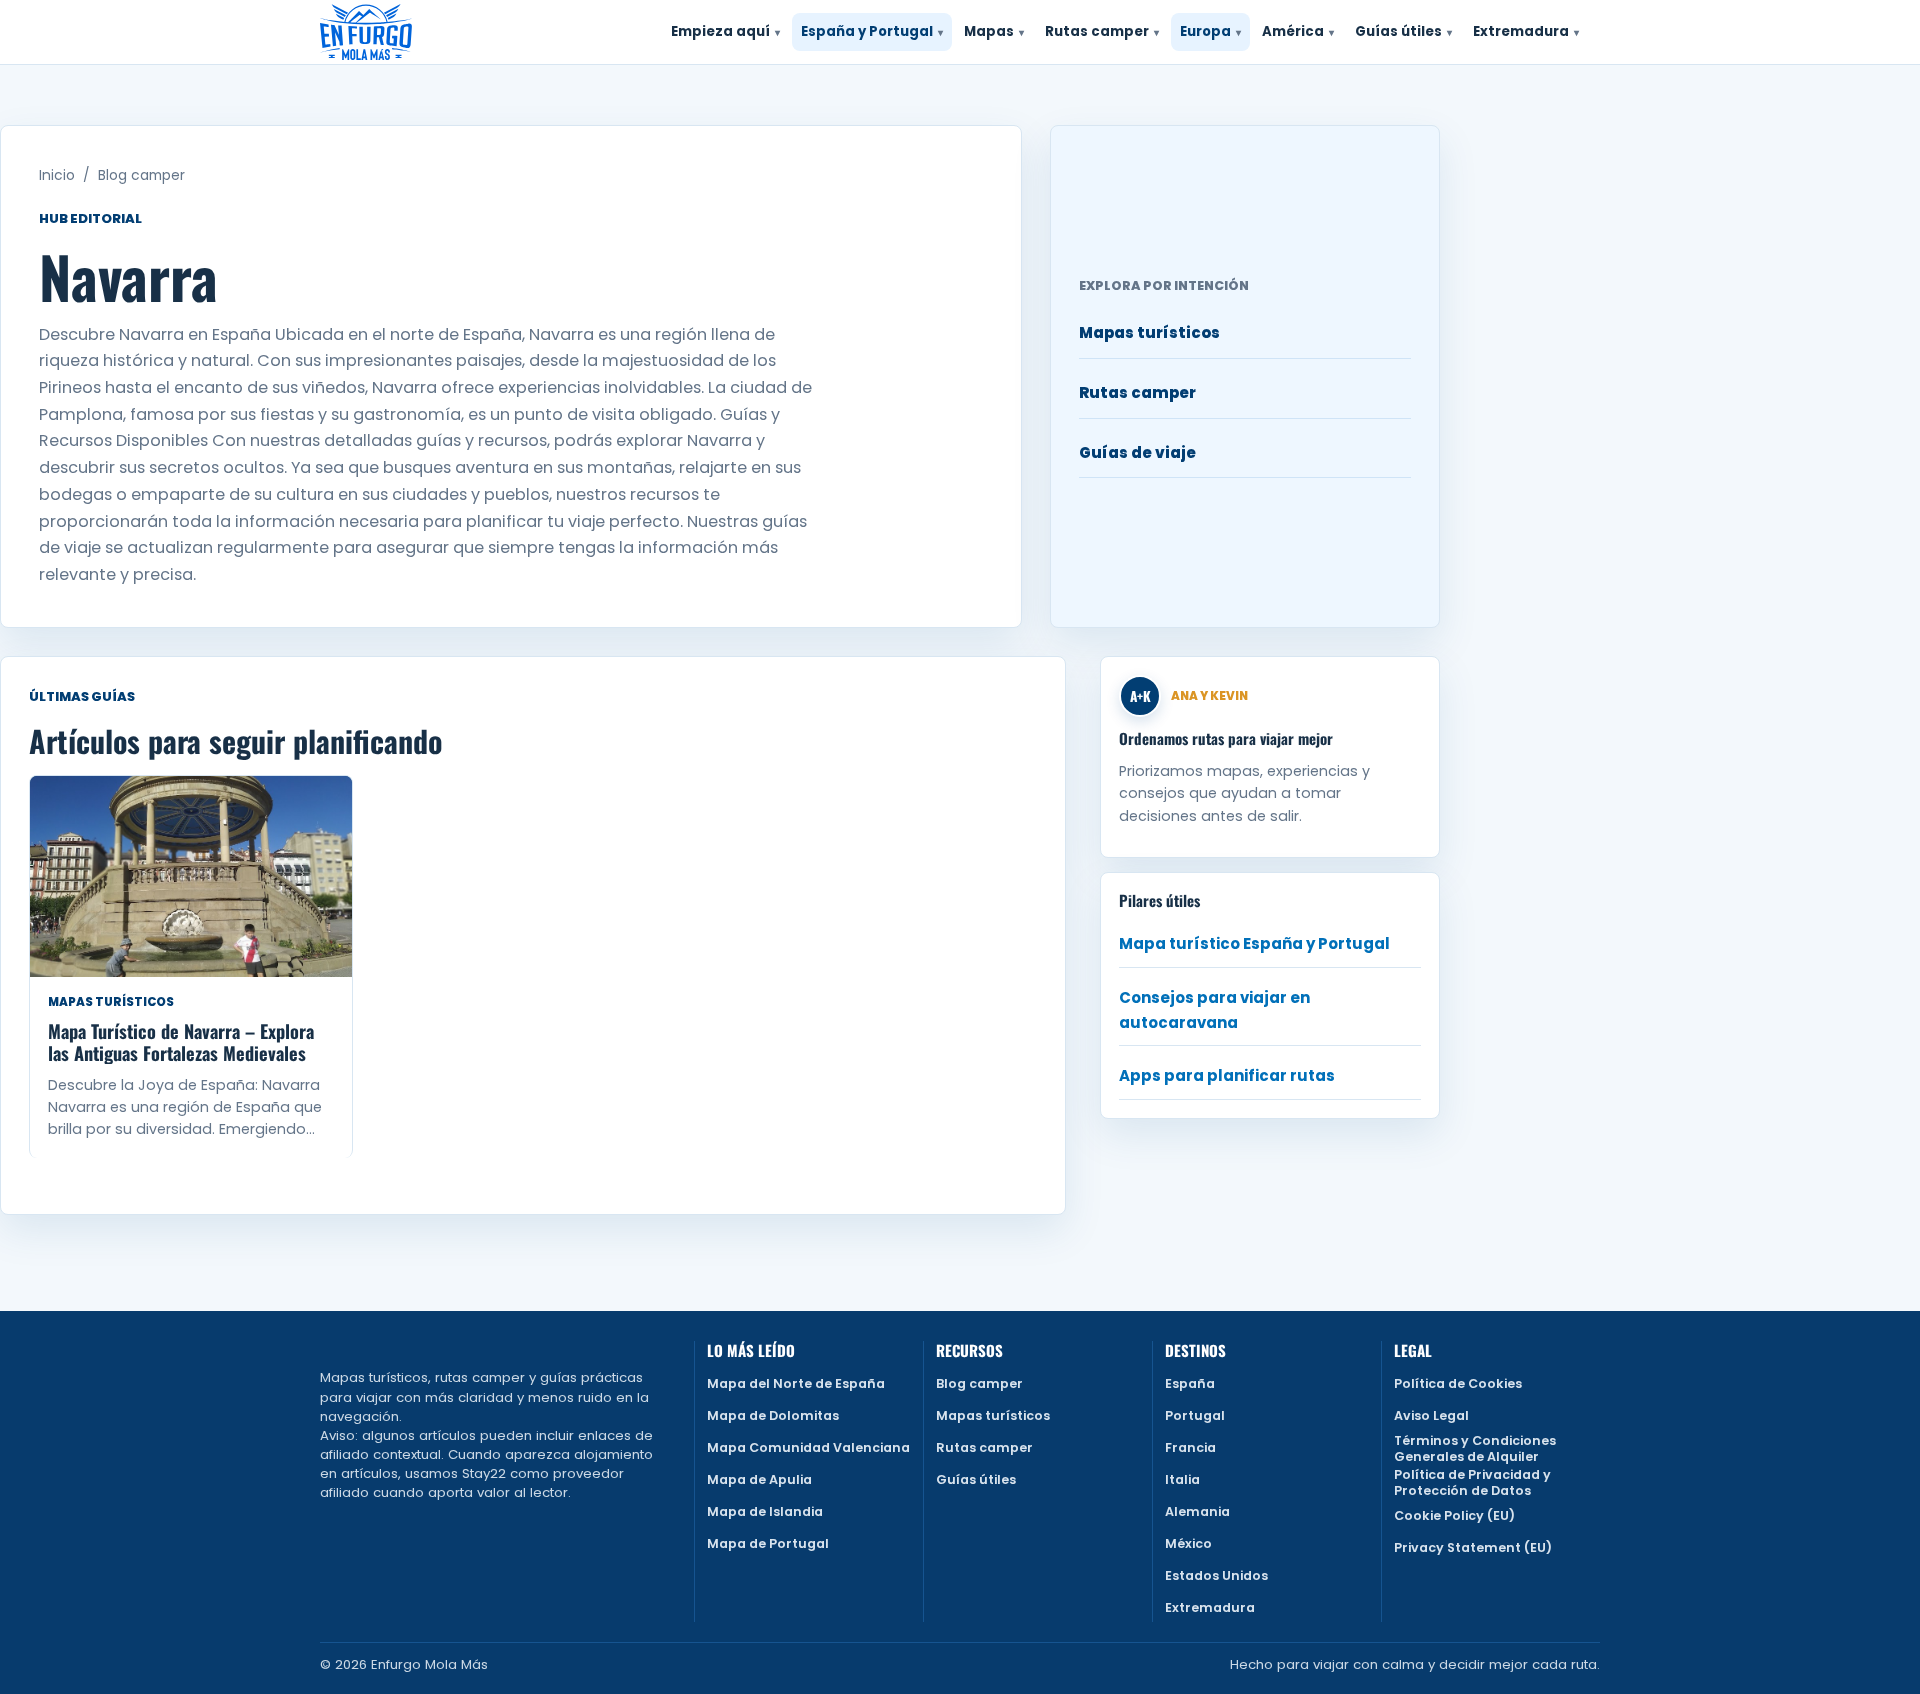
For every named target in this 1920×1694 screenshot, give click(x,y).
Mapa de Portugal (768, 1543)
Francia (1190, 1447)
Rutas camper (1137, 392)
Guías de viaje (1137, 452)
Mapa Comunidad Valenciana (808, 1447)
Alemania (1197, 1511)
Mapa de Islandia (765, 1511)
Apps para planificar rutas (1227, 1075)
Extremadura (1210, 1607)
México (1188, 1543)
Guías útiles (976, 1479)
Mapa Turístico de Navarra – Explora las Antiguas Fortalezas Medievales (181, 1041)
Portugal (1195, 1415)
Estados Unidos (1216, 1575)
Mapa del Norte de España (796, 1383)
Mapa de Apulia (759, 1479)
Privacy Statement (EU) (1473, 1547)
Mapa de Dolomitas (773, 1415)
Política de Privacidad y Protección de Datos (1472, 1482)
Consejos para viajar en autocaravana (1214, 1010)
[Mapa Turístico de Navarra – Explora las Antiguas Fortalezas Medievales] (191, 876)
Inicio (57, 175)
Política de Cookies (1458, 1383)
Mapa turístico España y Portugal (1254, 943)
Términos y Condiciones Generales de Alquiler (1475, 1448)
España (1190, 1383)
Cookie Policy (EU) (1454, 1515)
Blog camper (141, 175)
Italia (1182, 1479)
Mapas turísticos (1149, 332)
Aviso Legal (1431, 1415)
